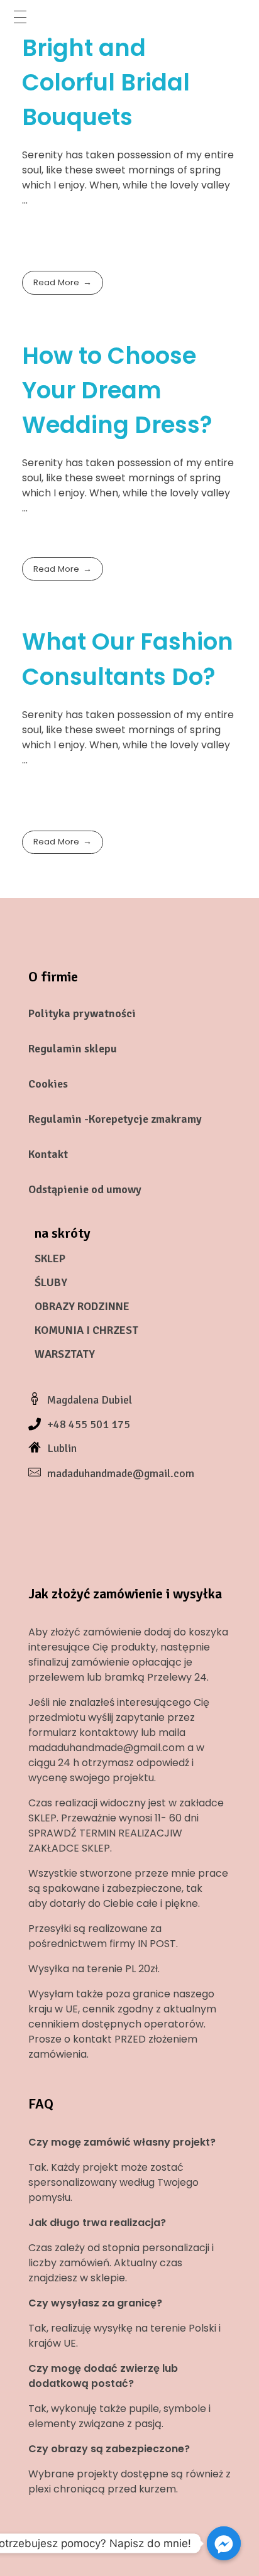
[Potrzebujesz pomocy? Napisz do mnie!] (224, 2543)
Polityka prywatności (82, 1013)
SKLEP (50, 1258)
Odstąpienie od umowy (85, 1189)
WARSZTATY (65, 1354)
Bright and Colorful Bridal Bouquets (106, 82)
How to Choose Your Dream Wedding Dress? (117, 390)
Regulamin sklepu (73, 1049)
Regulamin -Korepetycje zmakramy (115, 1119)
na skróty (63, 1233)
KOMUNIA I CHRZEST (86, 1330)
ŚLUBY (51, 1282)
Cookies (48, 1084)
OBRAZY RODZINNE (82, 1306)
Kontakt (48, 1154)
